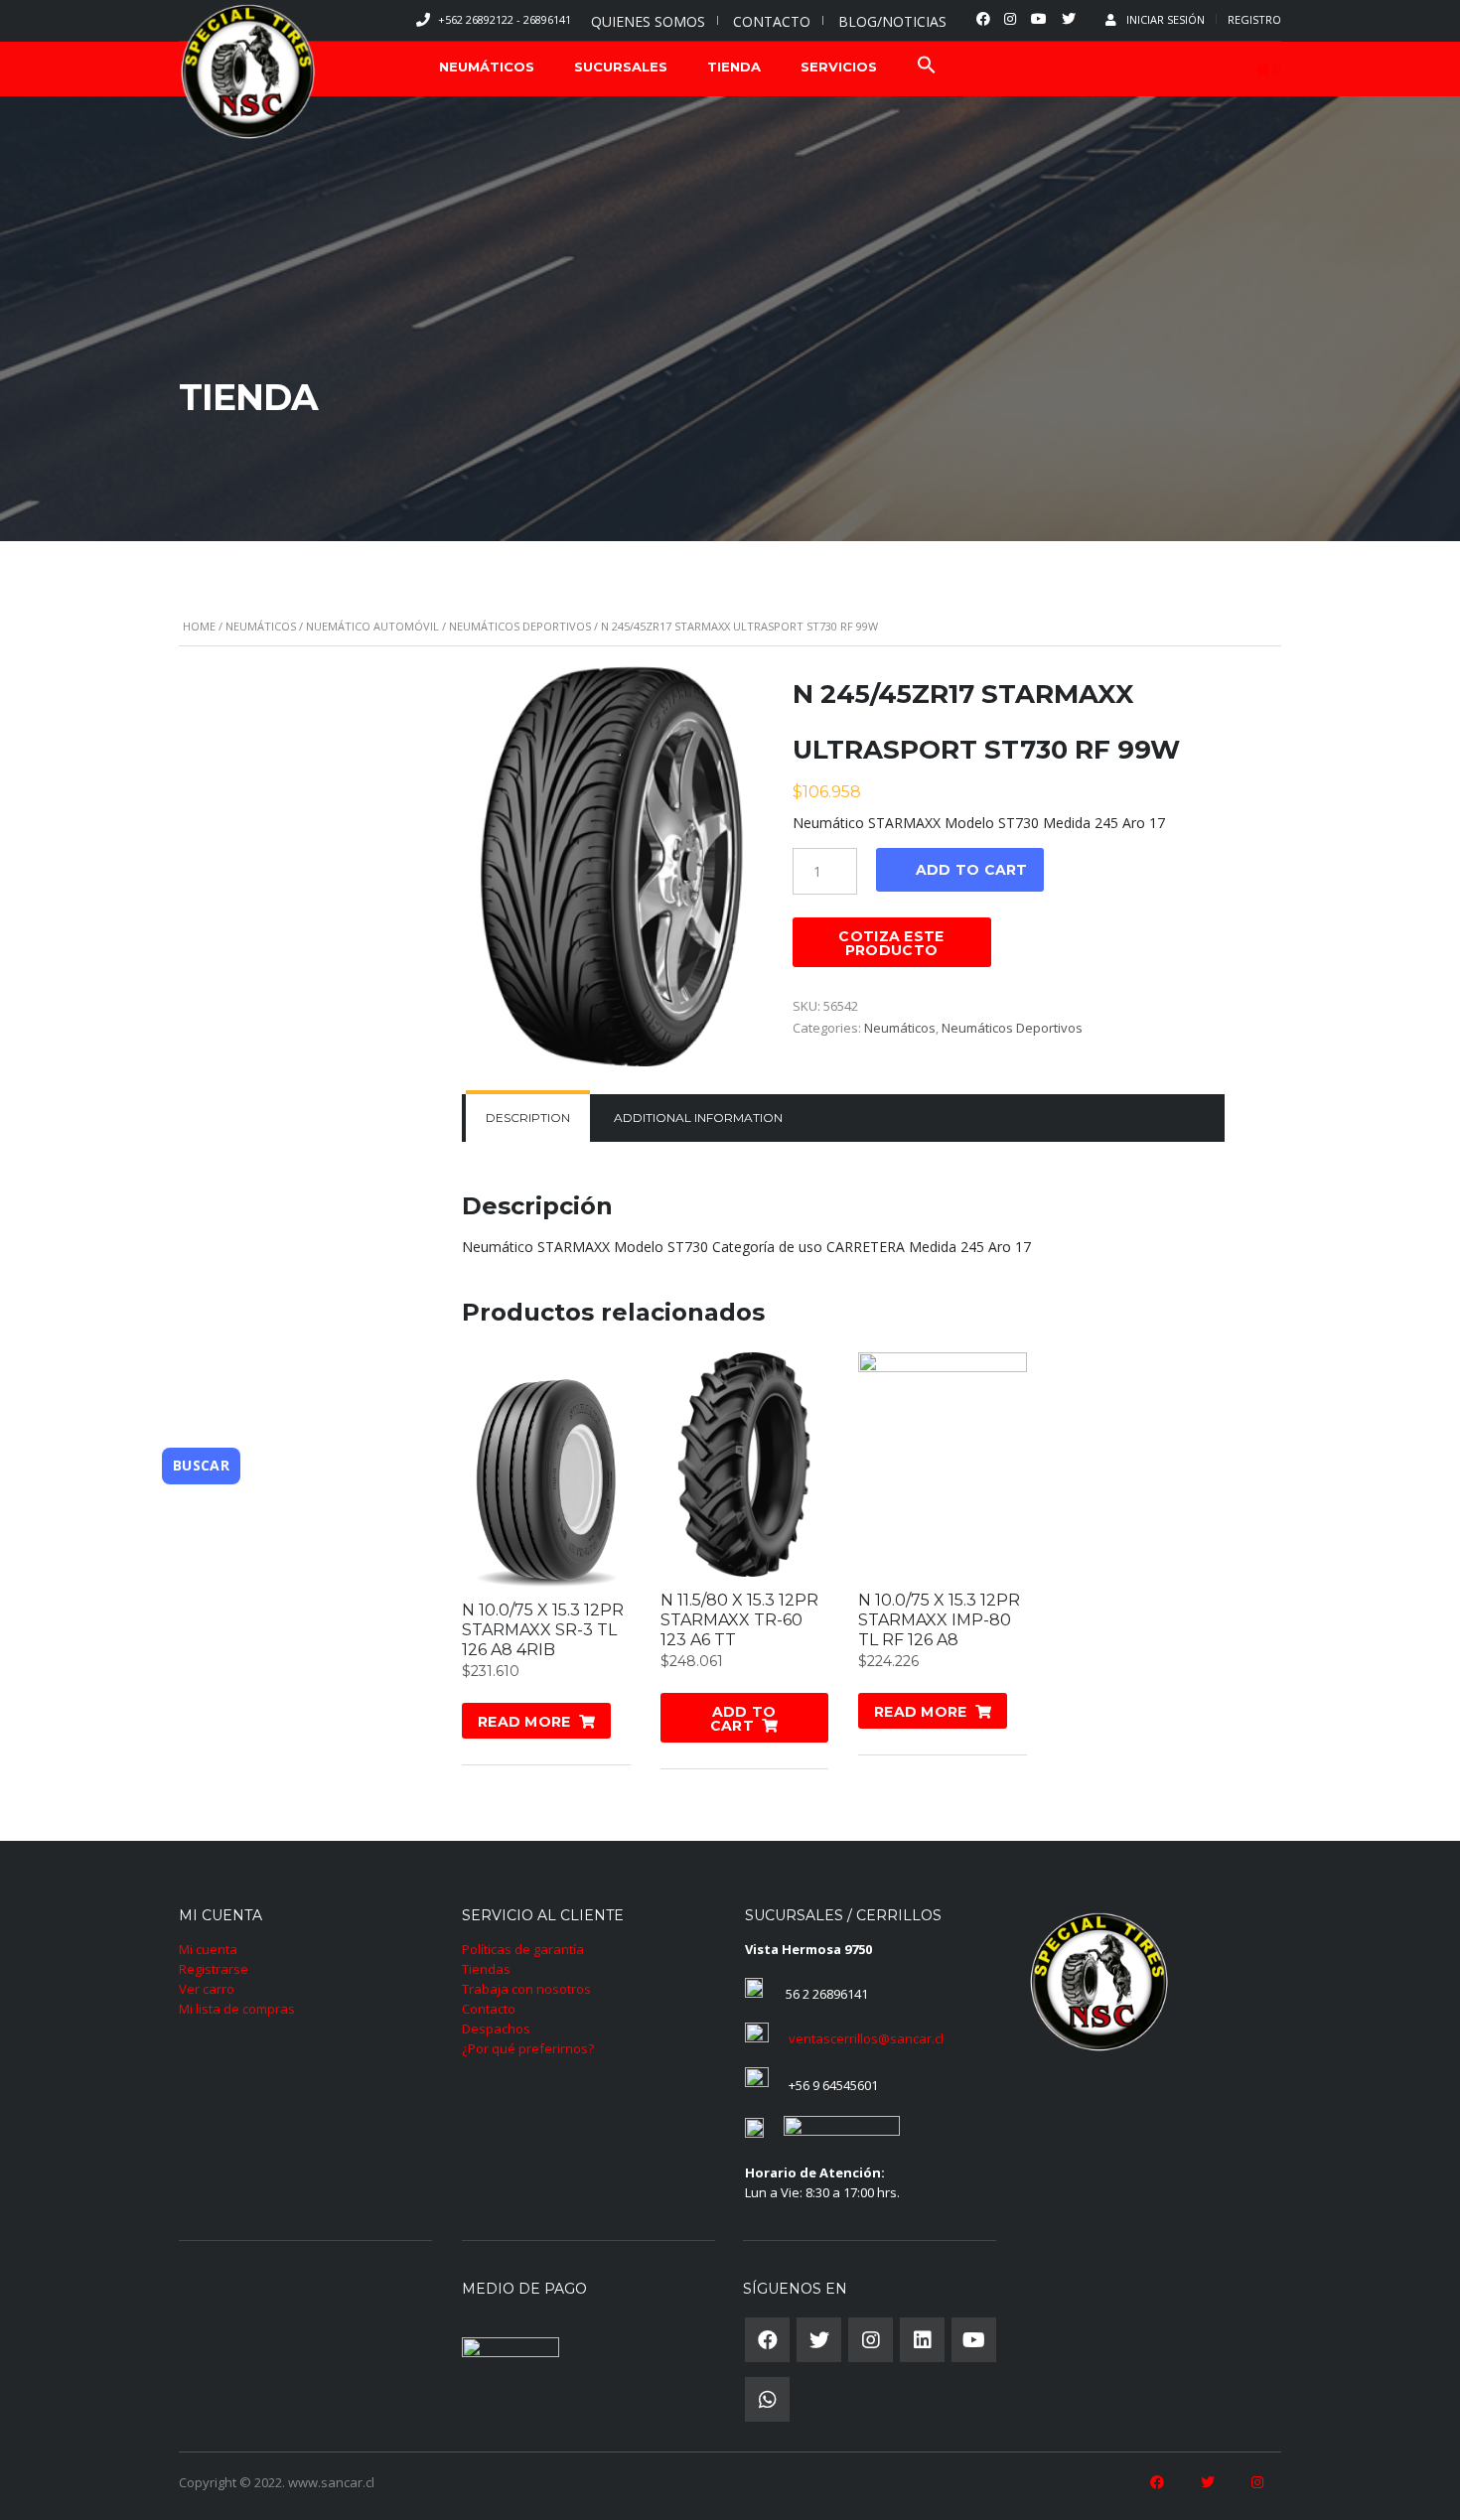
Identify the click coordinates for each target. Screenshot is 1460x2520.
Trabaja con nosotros (526, 1989)
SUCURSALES (621, 67)
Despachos (496, 2029)
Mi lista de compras (237, 2009)
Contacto (489, 2009)
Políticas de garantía (523, 1949)
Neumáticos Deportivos (520, 626)
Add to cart (972, 870)
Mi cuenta (208, 1949)
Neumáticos (261, 626)
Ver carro (207, 1989)
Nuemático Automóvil (372, 626)
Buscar (201, 1465)
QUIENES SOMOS (648, 21)
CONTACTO (772, 21)
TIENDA (734, 67)
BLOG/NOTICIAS (892, 21)
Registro (1254, 19)
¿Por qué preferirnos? (528, 2048)
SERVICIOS (839, 67)
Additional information (698, 1118)
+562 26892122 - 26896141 (505, 19)
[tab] (528, 1118)
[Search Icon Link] (927, 67)
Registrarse (214, 1969)
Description (528, 1118)
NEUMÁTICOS (487, 67)
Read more (524, 1722)
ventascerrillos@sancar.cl (866, 2038)
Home (199, 626)
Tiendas (486, 1969)
